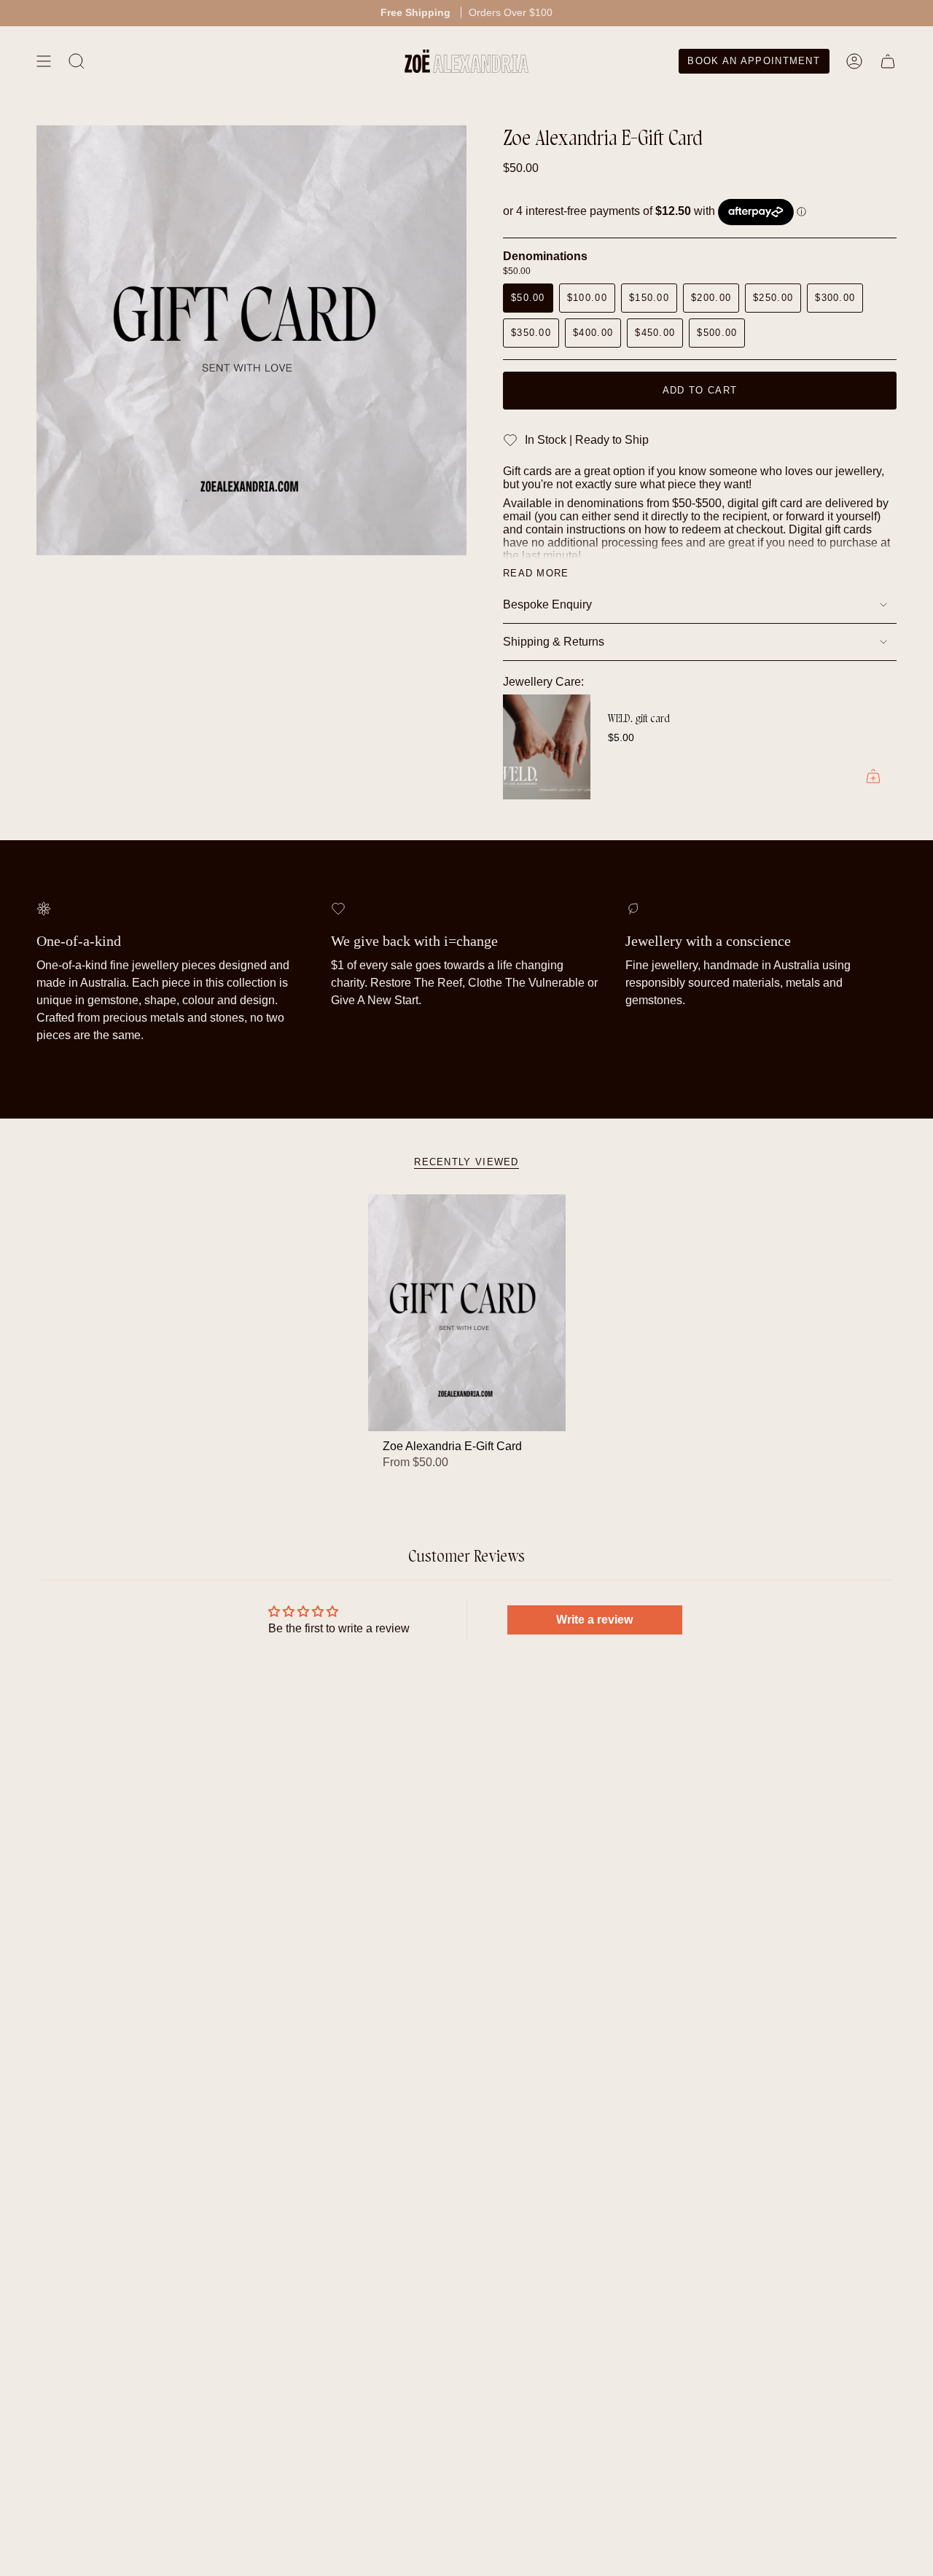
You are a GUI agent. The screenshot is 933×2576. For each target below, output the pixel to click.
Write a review (594, 1620)
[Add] (873, 776)
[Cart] (888, 61)
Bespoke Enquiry (547, 604)
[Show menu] (44, 61)
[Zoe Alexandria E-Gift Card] (467, 1313)
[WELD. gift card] (547, 747)
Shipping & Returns (554, 642)
